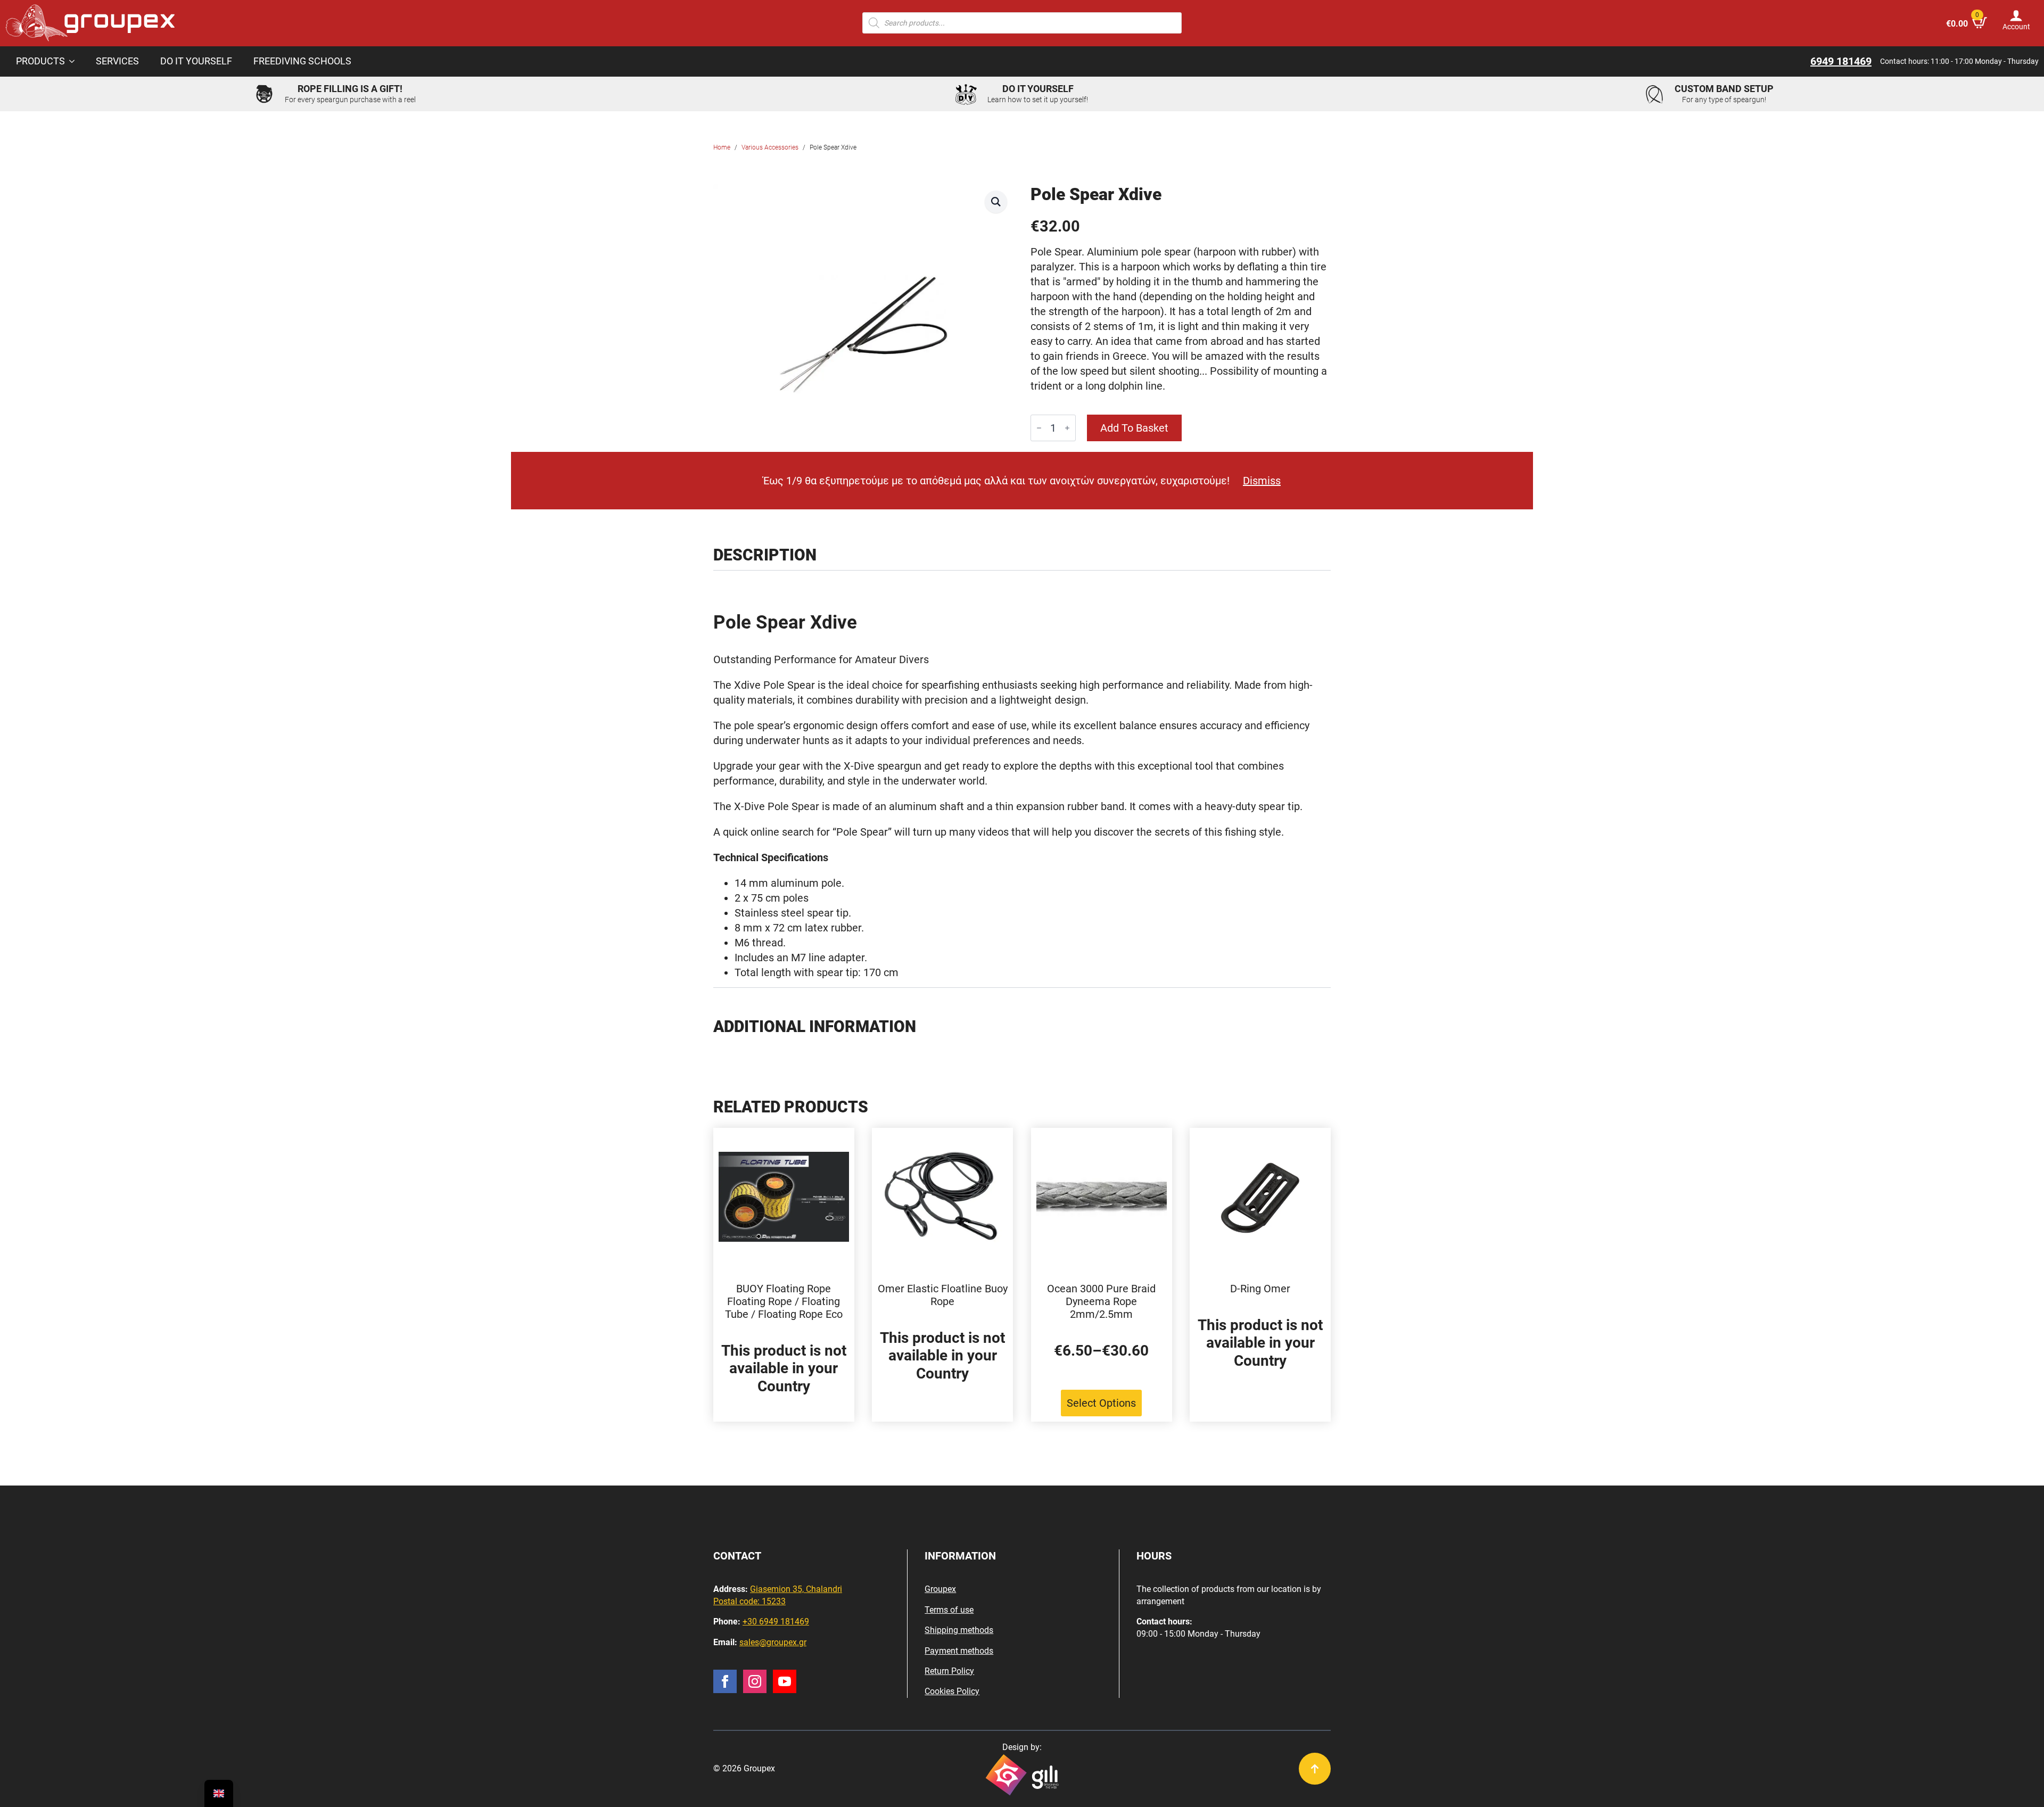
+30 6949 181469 (776, 1622)
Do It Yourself (196, 61)
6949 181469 (1841, 61)
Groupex (940, 1589)
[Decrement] (1039, 428)
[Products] (75, 62)
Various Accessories (770, 147)
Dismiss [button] (1262, 481)
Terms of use (949, 1610)
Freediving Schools (302, 61)
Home (722, 147)
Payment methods (959, 1651)
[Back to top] (1315, 1769)
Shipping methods (959, 1630)
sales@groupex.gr (773, 1642)
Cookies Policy (952, 1691)
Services (117, 61)
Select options (1101, 1403)
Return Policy (949, 1671)
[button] (996, 202)
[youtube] (785, 1681)
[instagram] (755, 1681)
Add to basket (1134, 428)
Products (40, 61)
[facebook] (725, 1681)
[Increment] (1067, 428)
